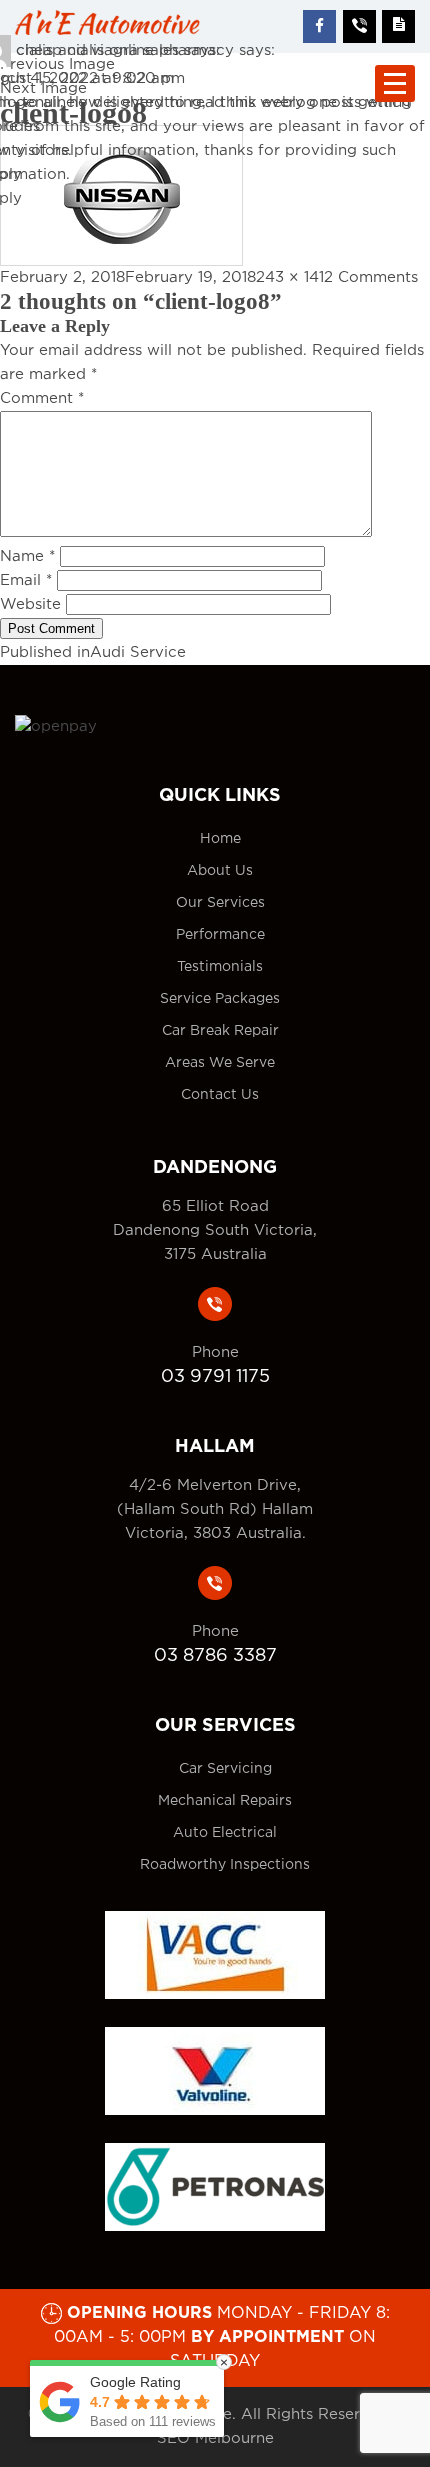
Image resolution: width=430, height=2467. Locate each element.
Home (220, 839)
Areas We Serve (220, 1063)
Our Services (220, 903)
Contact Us (220, 1095)
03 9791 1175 (215, 1377)
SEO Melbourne (215, 2438)
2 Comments (371, 277)
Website (30, 604)
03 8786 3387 (215, 1656)
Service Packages (220, 999)
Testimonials (220, 967)
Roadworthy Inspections (225, 1865)
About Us (220, 871)
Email (26, 580)
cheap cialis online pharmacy (125, 50)
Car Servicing (225, 1769)
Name (27, 556)
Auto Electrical (225, 1833)
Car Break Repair (220, 1031)
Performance (220, 935)
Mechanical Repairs (225, 1801)
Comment (42, 398)
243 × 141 (290, 277)
